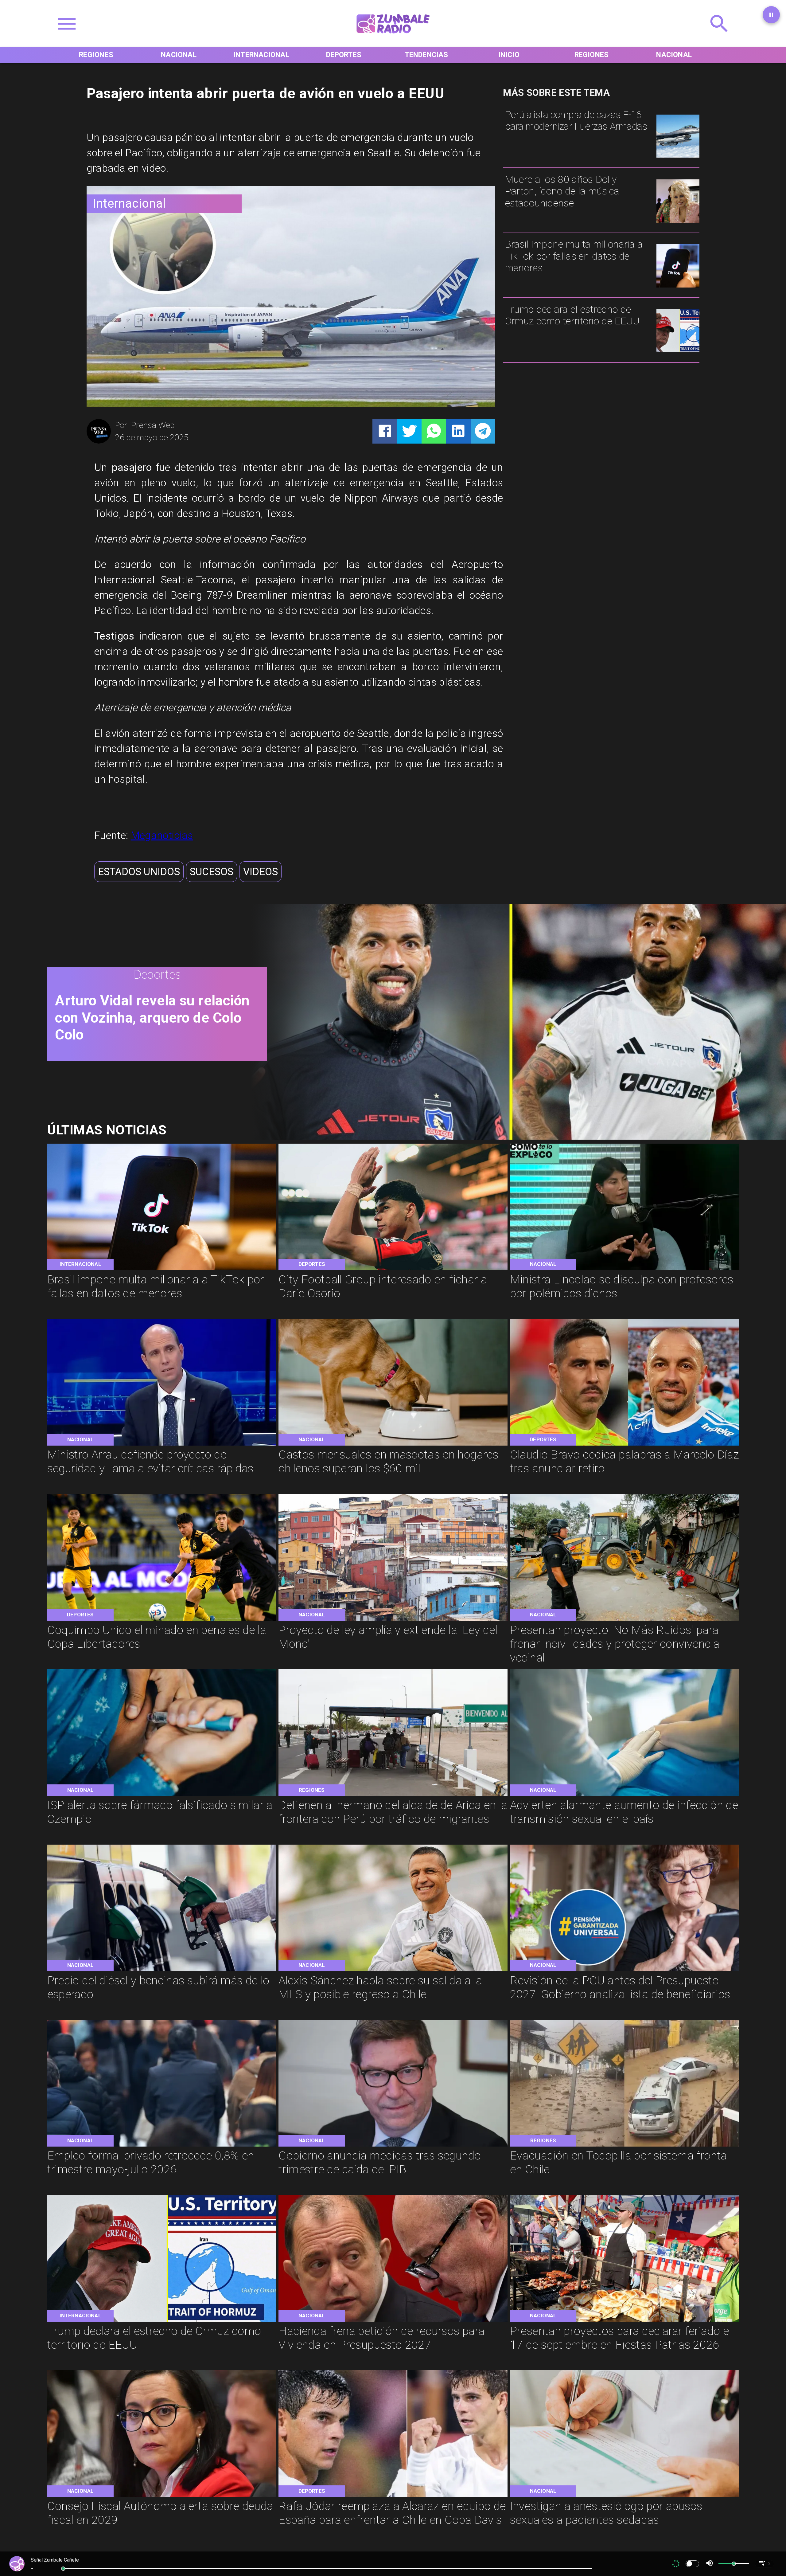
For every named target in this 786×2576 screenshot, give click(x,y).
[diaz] (625, 1445)
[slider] (63, 2569)
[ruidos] (625, 1620)
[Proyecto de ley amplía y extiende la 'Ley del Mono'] (393, 1620)
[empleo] (162, 2146)
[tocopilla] (625, 2146)
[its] (625, 1795)
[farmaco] (162, 1795)
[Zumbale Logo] (393, 37)
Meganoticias (162, 835)
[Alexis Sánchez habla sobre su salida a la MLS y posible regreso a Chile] (393, 1970)
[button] (139, 872)
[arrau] (162, 1445)
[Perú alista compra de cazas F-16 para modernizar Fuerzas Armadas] (678, 157)
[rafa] (393, 2496)
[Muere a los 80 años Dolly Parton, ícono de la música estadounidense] (678, 222)
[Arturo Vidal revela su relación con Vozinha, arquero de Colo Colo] (511, 1137)
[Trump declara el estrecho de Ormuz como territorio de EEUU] (678, 352)
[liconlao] (625, 1269)
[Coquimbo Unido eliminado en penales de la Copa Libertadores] (162, 1620)
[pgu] (625, 1970)
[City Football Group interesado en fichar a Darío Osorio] (393, 1269)
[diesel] (162, 1970)
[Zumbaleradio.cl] (719, 37)
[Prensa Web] (99, 442)
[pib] (393, 2146)
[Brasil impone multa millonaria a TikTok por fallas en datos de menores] (678, 287)
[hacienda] (393, 2321)
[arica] (393, 1795)
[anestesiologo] (625, 2496)
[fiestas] (625, 2321)
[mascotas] (393, 1445)
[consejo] (162, 2496)
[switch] (692, 2564)
